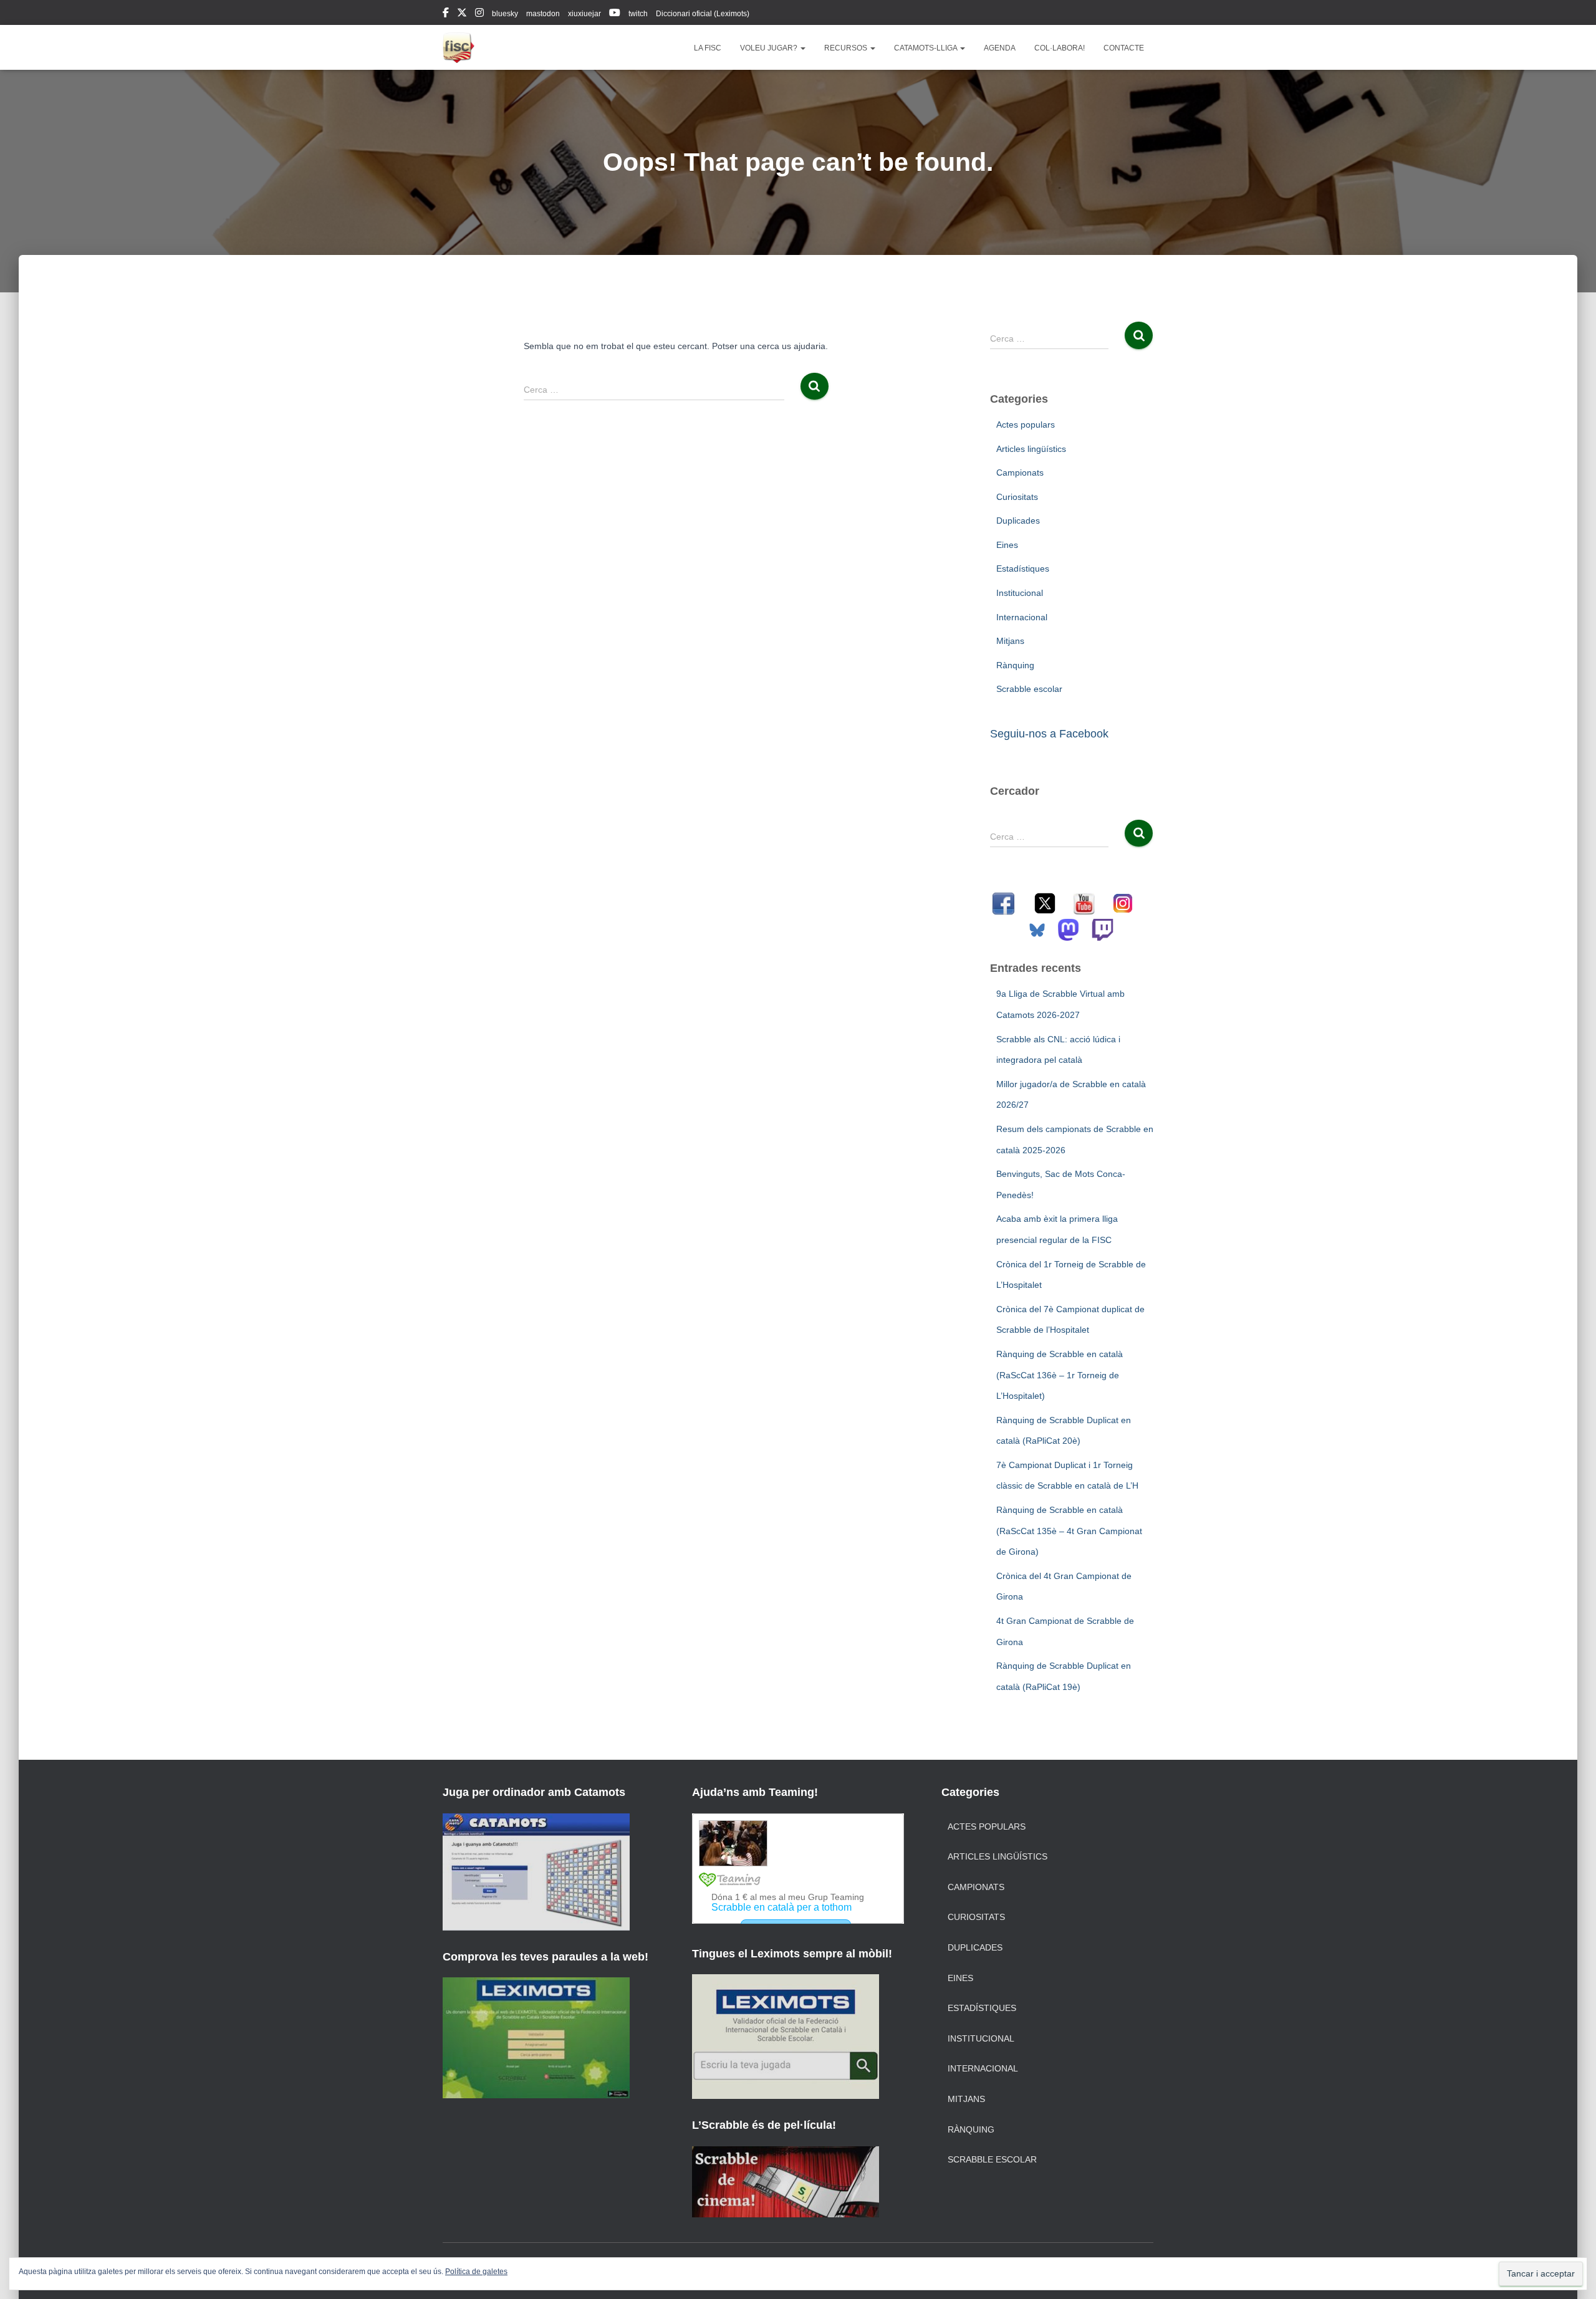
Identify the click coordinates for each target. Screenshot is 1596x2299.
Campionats (1020, 473)
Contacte (1124, 48)
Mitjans (1010, 641)
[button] (802, 48)
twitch (638, 14)
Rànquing (1015, 665)
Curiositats (1017, 497)
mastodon (543, 14)
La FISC (708, 48)
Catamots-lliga (926, 48)
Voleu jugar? (770, 48)
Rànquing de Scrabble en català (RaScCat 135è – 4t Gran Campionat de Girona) (1069, 1531)
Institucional (1020, 593)
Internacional (1022, 617)
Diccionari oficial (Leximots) (703, 14)
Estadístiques (1023, 569)
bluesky (505, 14)
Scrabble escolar (1029, 689)
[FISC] (459, 47)
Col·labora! (1060, 48)
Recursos (847, 48)
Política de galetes (476, 2272)
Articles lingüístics (1031, 449)
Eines (1007, 545)
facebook (446, 14)
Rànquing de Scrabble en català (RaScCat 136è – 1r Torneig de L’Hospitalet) (1060, 1375)
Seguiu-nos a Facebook (1049, 734)
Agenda (1000, 48)
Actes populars (1026, 425)
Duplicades (1018, 521)
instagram (479, 14)
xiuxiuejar (584, 14)
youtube (615, 14)
